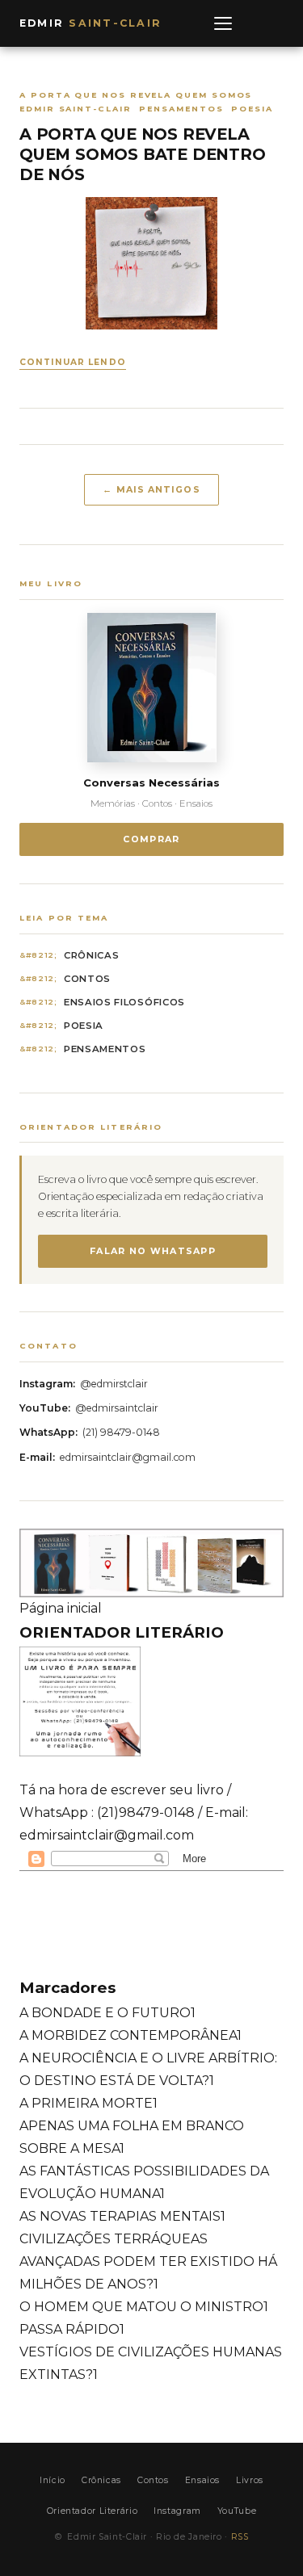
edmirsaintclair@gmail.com (128, 1457)
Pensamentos (105, 1049)
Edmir (90, 23)
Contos (87, 979)
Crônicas (92, 955)
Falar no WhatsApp (153, 1251)
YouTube (237, 2511)
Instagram (177, 2511)
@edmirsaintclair (117, 1408)
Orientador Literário (92, 2511)
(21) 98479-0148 (121, 1432)
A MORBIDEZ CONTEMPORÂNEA (130, 2035)
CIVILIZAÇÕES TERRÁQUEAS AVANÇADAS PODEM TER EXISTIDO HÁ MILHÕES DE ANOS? (148, 2261)
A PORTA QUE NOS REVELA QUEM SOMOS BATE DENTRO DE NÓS (143, 155)
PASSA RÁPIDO (72, 2329)
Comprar (151, 839)
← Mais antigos (151, 489)
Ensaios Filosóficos (124, 1002)
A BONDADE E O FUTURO (107, 2013)
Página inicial (61, 1608)
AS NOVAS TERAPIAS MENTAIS (122, 2216)
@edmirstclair (114, 1384)
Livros (250, 2480)
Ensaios (202, 2480)
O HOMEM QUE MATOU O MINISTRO (144, 2307)
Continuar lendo (73, 362)
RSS (240, 2537)
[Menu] (223, 23)
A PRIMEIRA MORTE (88, 2103)
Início (53, 2480)
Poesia (84, 1026)
